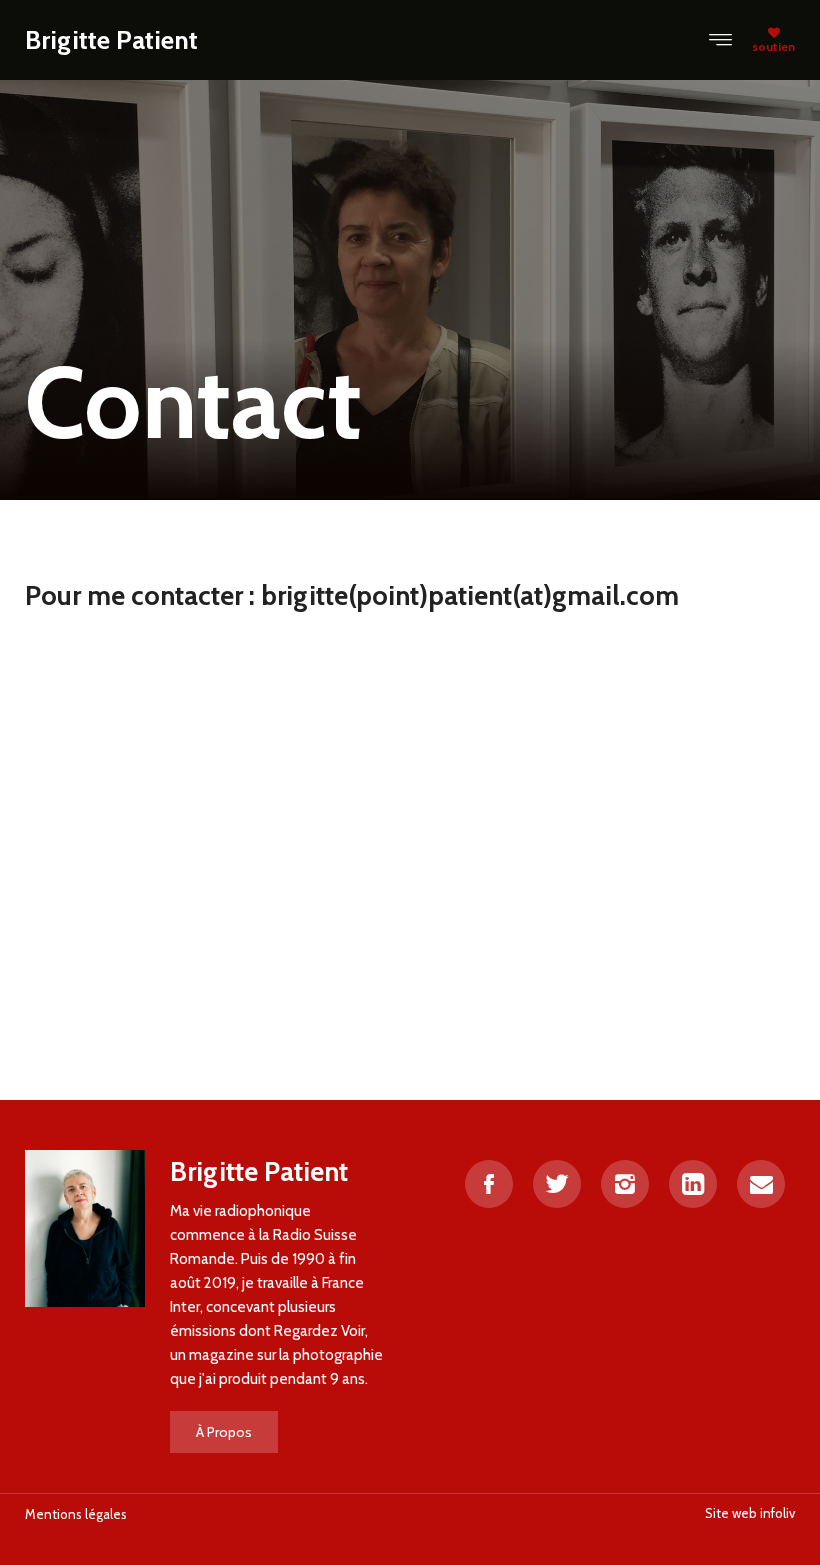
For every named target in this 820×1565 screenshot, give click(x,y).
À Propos (224, 1432)
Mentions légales (76, 1514)
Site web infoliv (750, 1513)
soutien (773, 46)
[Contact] (761, 1184)
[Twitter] (557, 1184)
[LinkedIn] (693, 1184)
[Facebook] (489, 1184)
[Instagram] (625, 1184)
